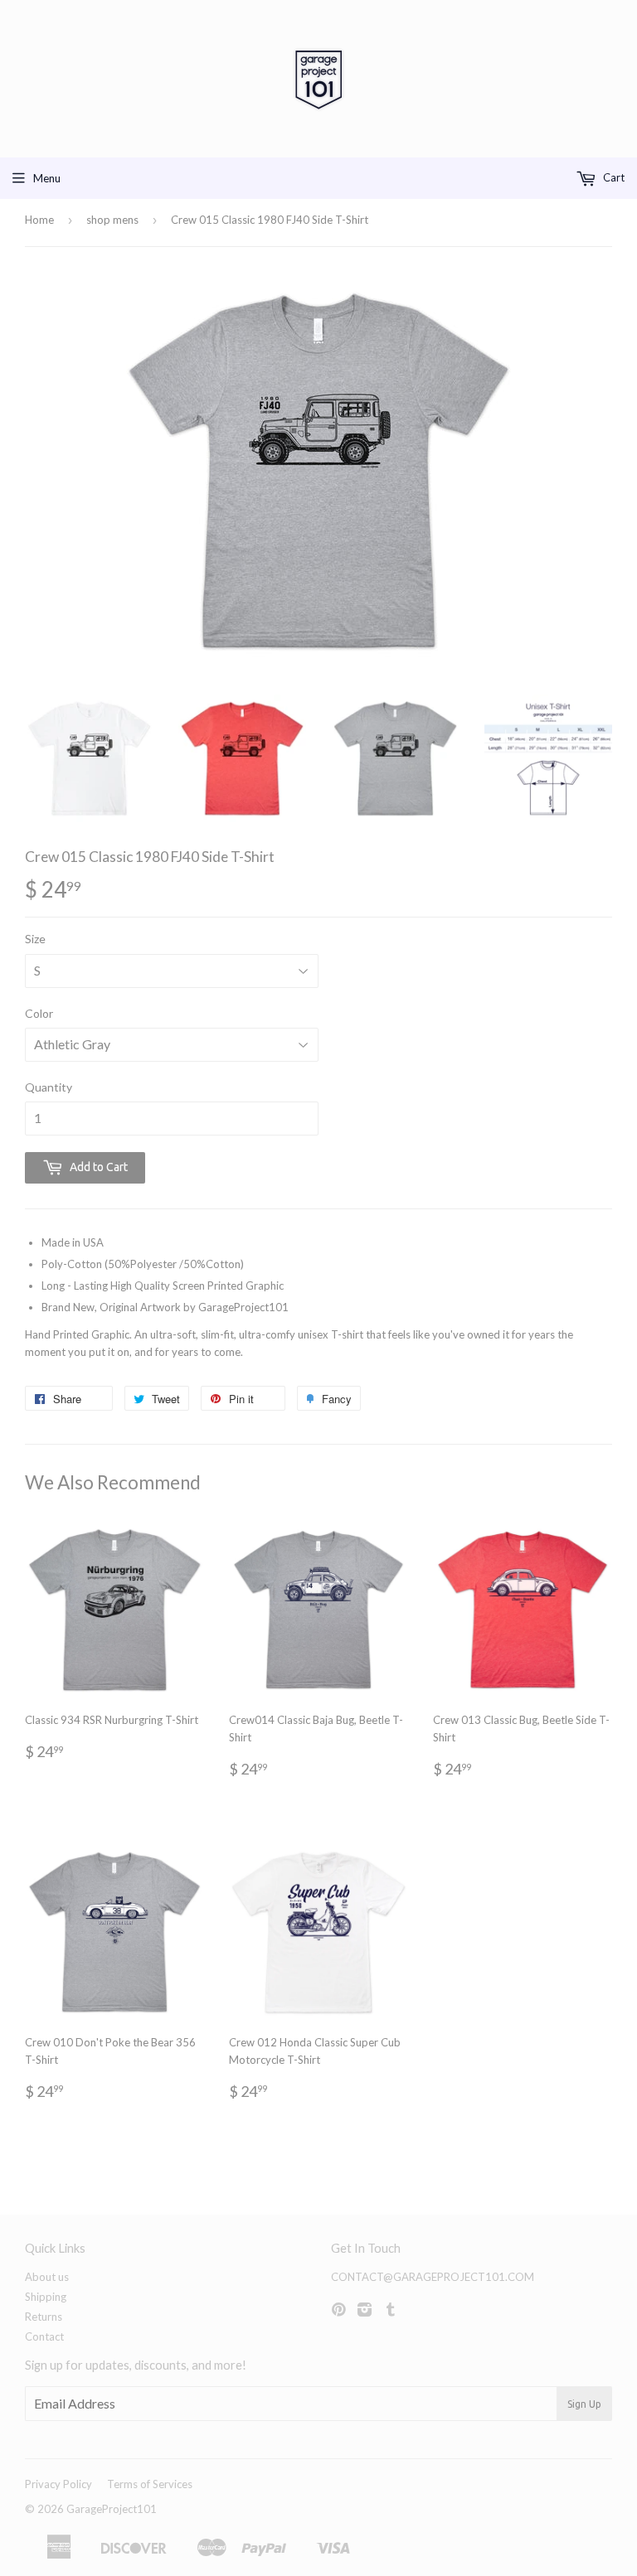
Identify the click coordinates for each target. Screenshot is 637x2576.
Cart (613, 177)
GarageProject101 (112, 2509)
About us (47, 2277)
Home (39, 220)
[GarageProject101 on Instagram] (365, 2311)
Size (35, 939)
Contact (44, 2336)
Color (39, 1013)
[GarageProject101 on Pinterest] (338, 2311)
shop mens (112, 220)
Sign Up (584, 2404)
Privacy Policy (58, 2484)
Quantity (49, 1087)
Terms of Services (150, 2484)
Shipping (46, 2297)
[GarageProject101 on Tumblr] (391, 2311)
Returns (44, 2317)
